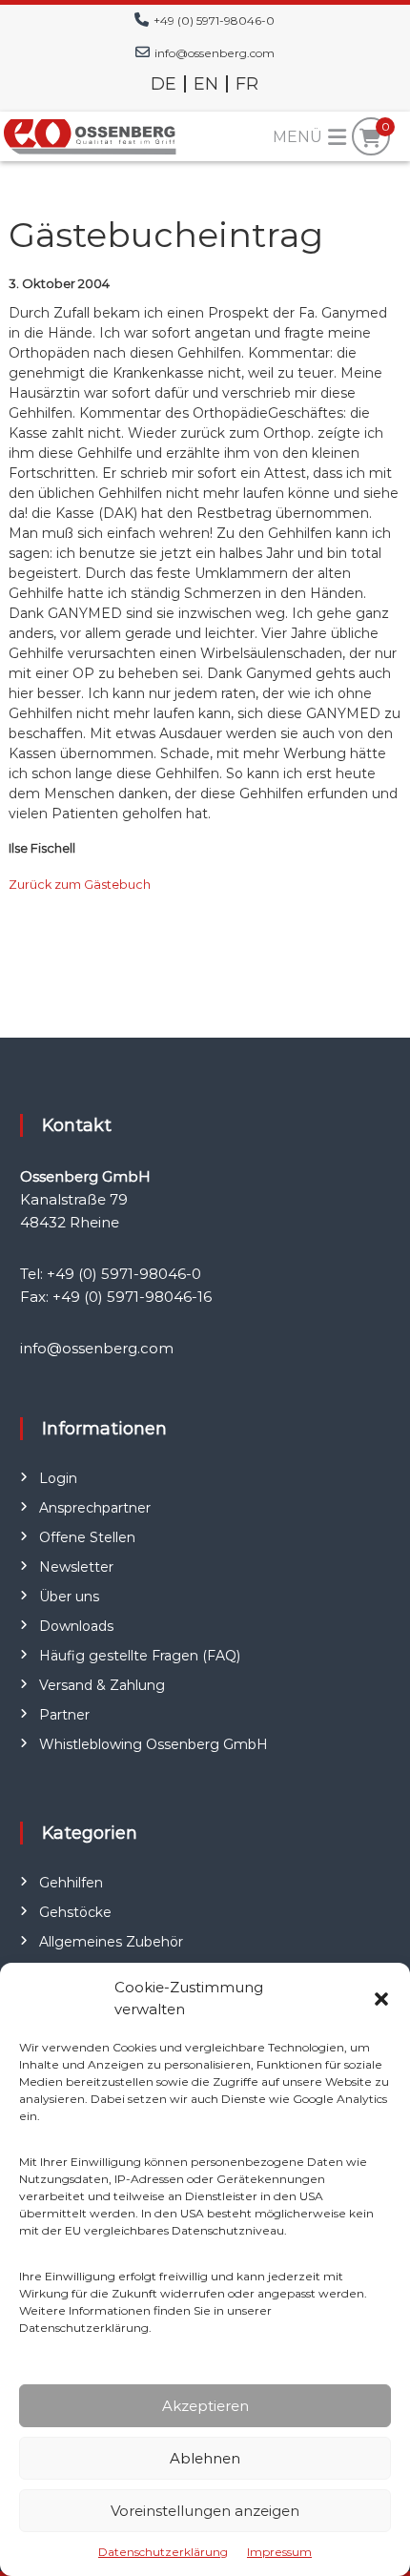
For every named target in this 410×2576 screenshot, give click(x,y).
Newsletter (76, 1567)
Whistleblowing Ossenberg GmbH (154, 1744)
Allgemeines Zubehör (111, 1942)
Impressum (279, 2552)
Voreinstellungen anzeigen (205, 2511)
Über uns (69, 1597)
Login (58, 1478)
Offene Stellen (87, 1537)
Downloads (76, 1626)
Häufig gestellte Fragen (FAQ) (140, 1656)
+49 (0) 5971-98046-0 (214, 21)
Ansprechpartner (95, 1508)
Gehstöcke (75, 1912)
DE (164, 84)
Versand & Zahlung (102, 1685)
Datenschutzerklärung (163, 2552)
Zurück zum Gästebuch (80, 885)
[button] (381, 1999)
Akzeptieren (205, 2406)
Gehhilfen (71, 1883)
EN (206, 84)
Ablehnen (205, 2458)
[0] (370, 138)
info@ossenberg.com (215, 53)
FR (247, 84)
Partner (64, 1715)
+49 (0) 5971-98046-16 (132, 1297)
